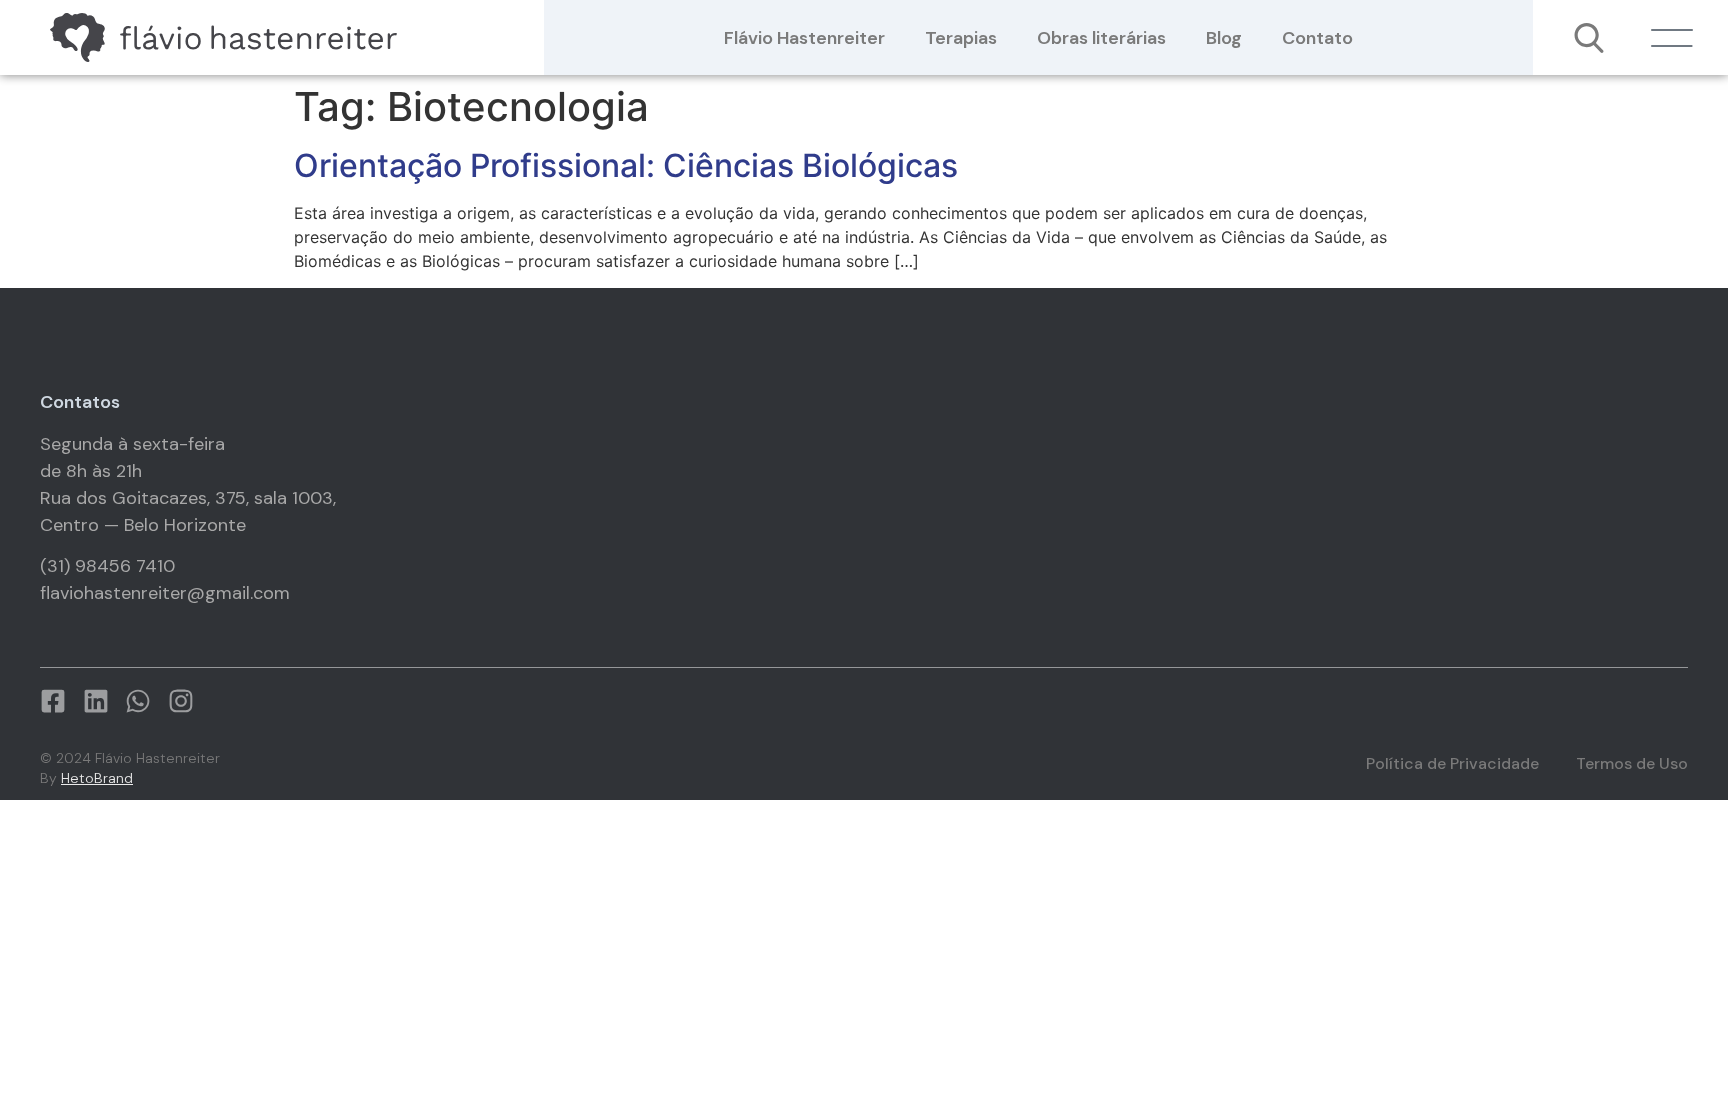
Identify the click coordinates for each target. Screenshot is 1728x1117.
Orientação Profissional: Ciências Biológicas (626, 165)
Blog (1224, 38)
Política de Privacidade (1452, 763)
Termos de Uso (1632, 763)
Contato (1317, 38)
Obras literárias (1101, 38)
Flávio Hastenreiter (804, 38)
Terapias (961, 38)
